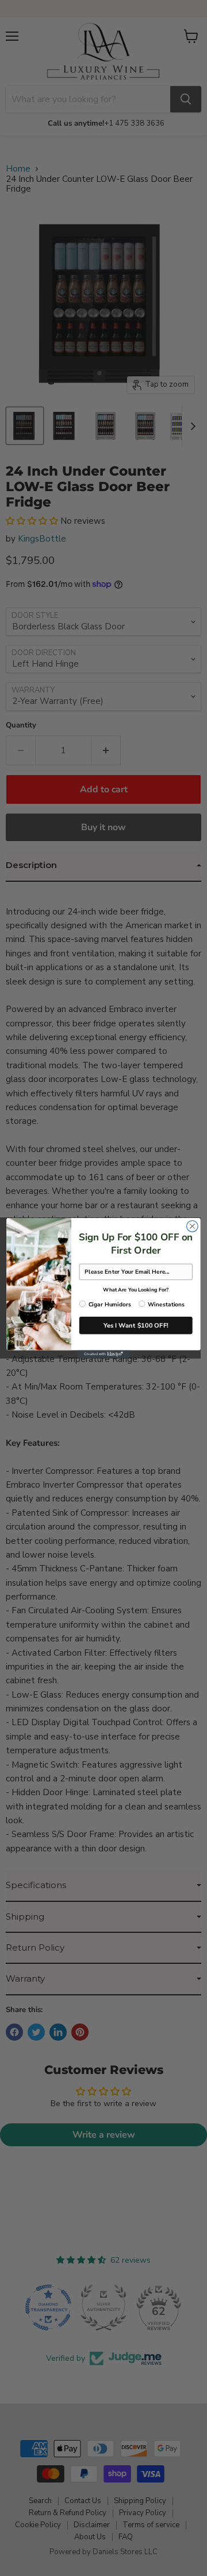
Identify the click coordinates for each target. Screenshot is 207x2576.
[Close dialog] (193, 1226)
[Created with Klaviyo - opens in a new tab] (103, 1355)
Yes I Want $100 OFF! (136, 1325)
